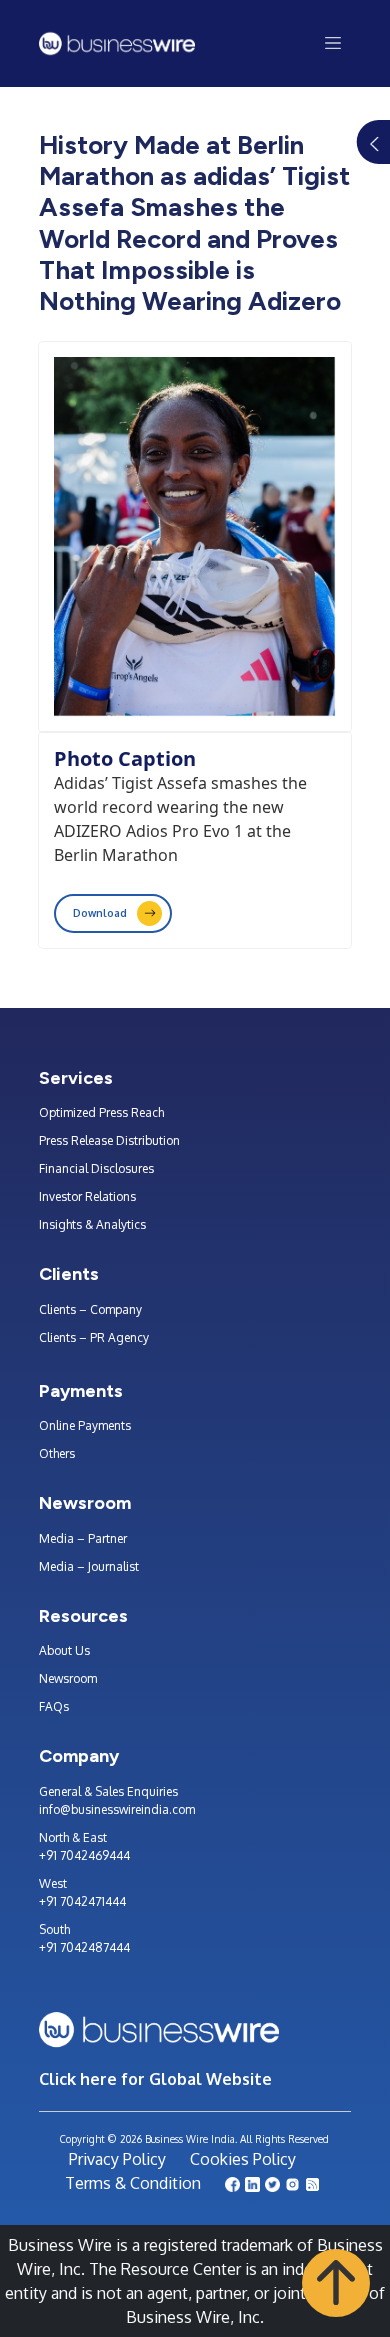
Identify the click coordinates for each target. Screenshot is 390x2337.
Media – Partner (83, 1538)
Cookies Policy (243, 2159)
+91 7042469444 (84, 1855)
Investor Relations (87, 1196)
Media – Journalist (89, 1566)
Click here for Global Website (155, 2079)
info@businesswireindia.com (117, 1809)
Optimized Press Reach (101, 1112)
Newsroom (68, 1678)
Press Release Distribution (109, 1140)
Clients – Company (90, 1309)
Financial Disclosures (96, 1168)
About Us (64, 1650)
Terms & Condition (133, 2183)
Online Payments (85, 1425)
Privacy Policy (117, 2159)
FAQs (54, 1706)
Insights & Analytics (92, 1224)
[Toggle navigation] (333, 43)
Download (100, 913)
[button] (336, 2282)
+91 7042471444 (82, 1901)
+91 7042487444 (84, 1947)
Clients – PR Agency (94, 1337)
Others (57, 1453)
